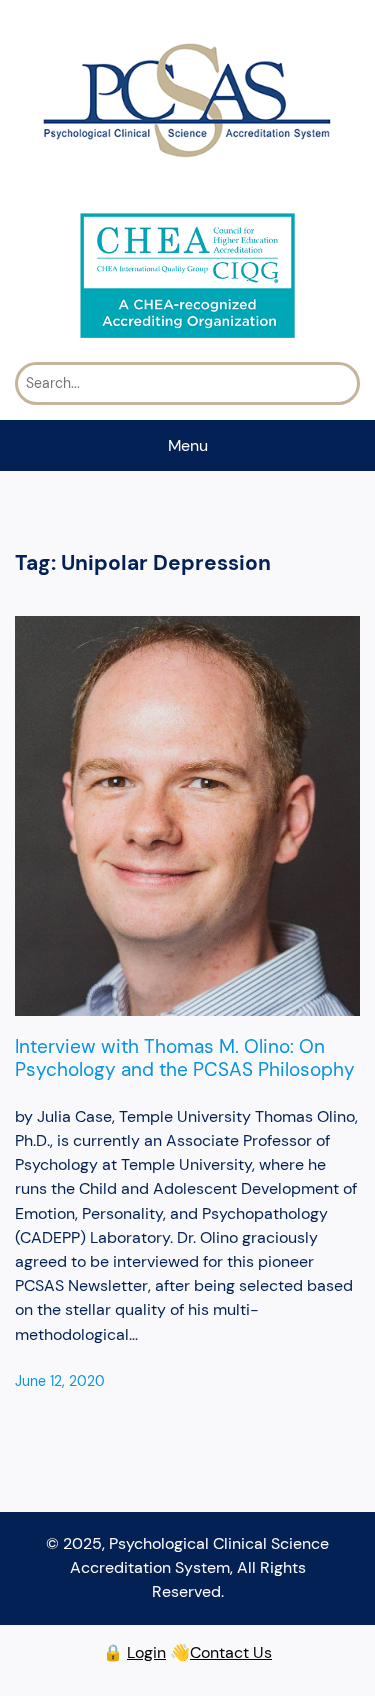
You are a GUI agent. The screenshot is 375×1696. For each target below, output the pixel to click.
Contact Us (231, 1652)
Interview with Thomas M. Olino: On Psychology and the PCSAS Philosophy (185, 1058)
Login (146, 1652)
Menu (188, 445)
